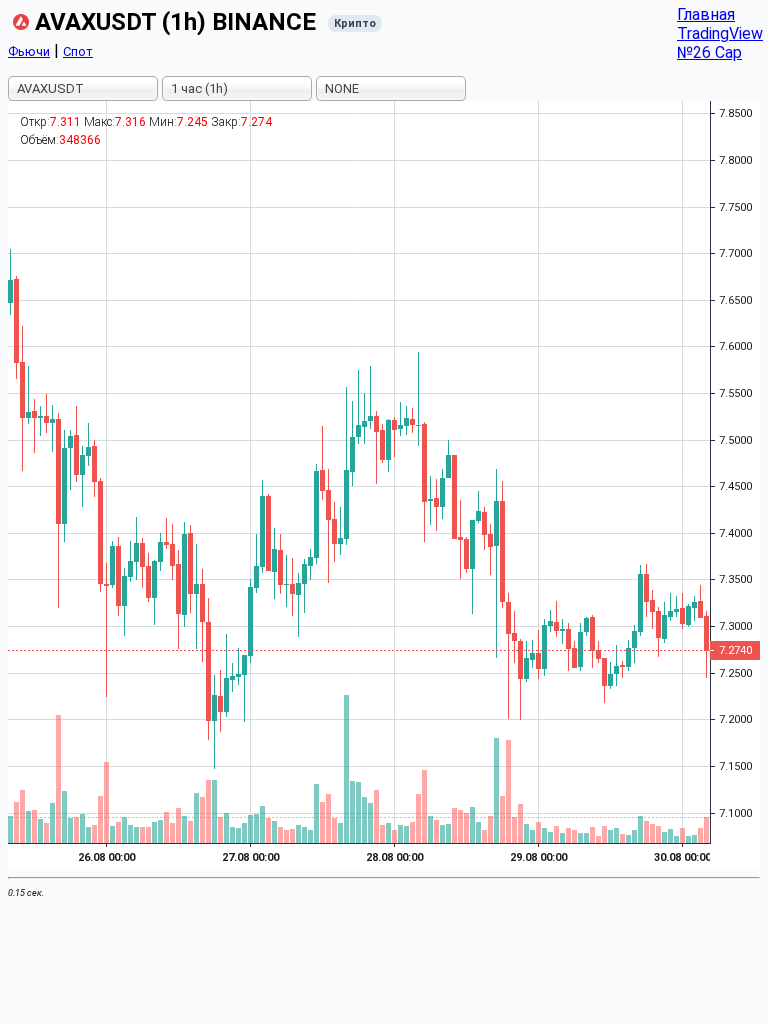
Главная (706, 14)
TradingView (720, 33)
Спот (78, 51)
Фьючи (29, 51)
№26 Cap (709, 52)
